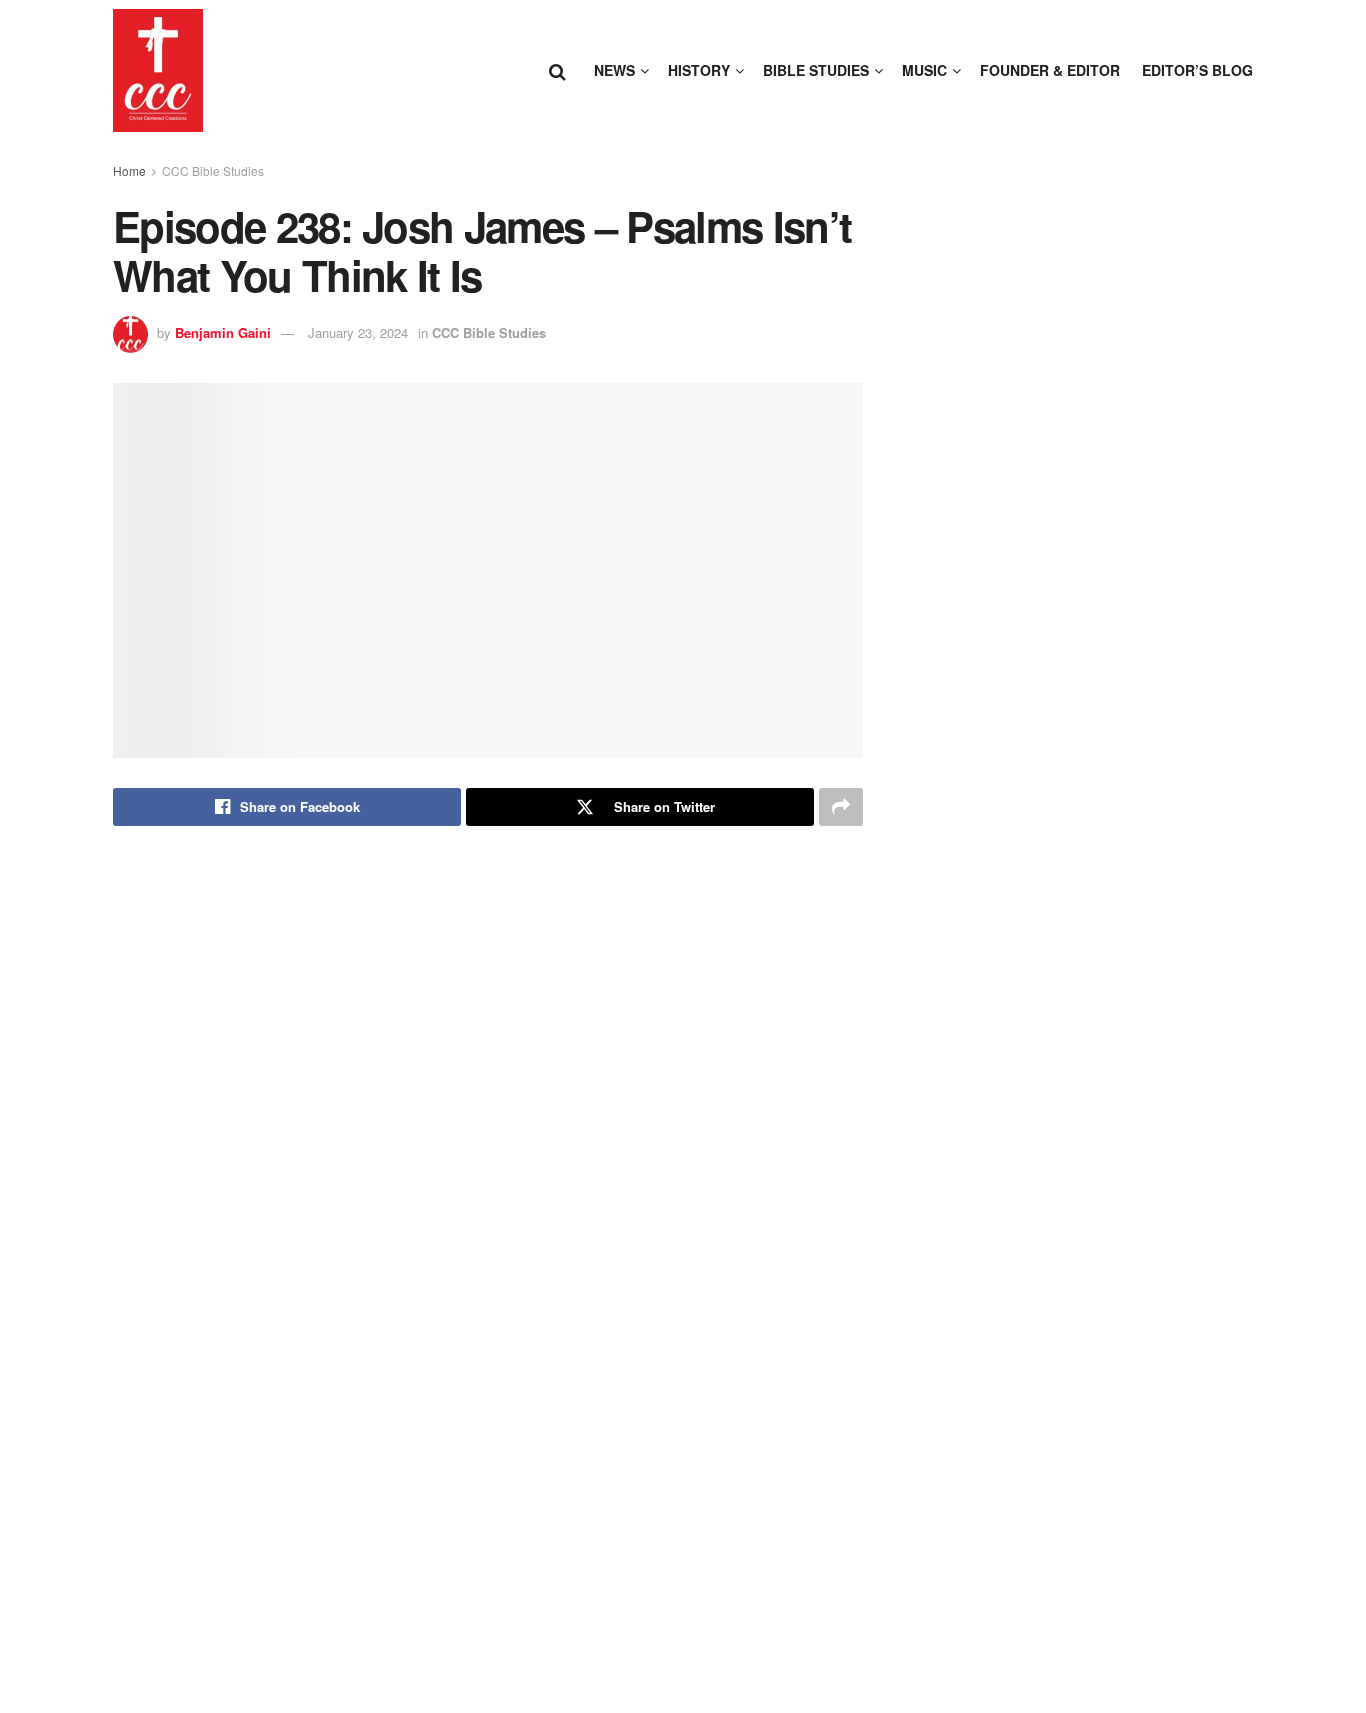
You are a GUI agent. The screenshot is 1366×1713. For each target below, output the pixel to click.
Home (129, 170)
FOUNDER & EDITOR (1050, 70)
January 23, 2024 (358, 332)
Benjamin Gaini (223, 332)
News (614, 70)
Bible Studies (816, 70)
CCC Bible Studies (213, 170)
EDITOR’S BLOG (1197, 70)
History (699, 70)
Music (924, 70)
